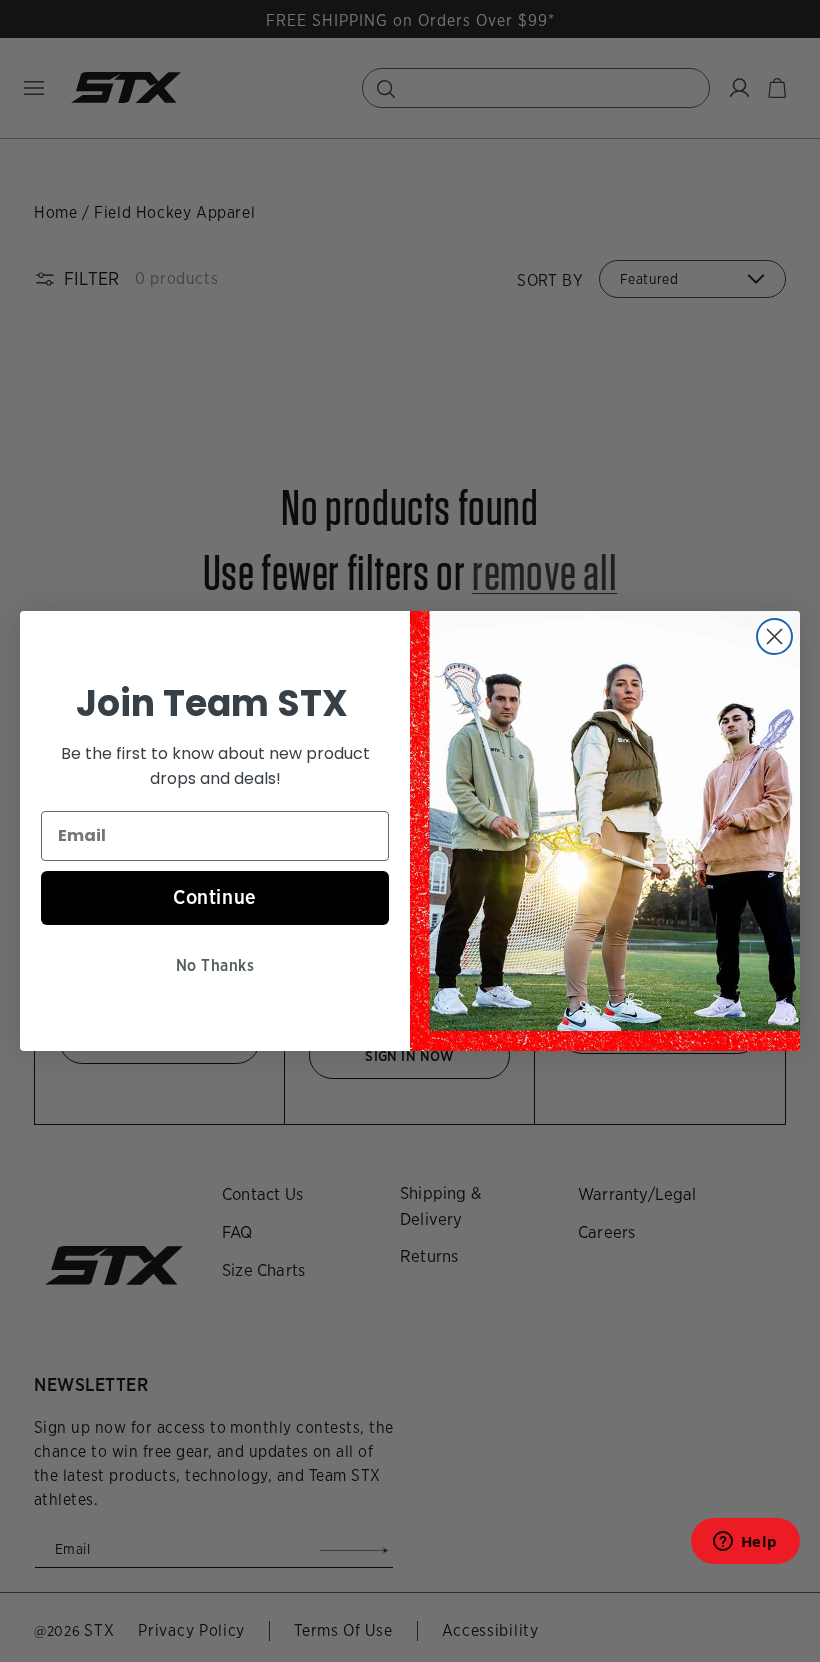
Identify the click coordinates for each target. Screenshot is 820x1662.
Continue (215, 897)
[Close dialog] (774, 636)
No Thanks (215, 965)
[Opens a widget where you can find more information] (745, 1547)
